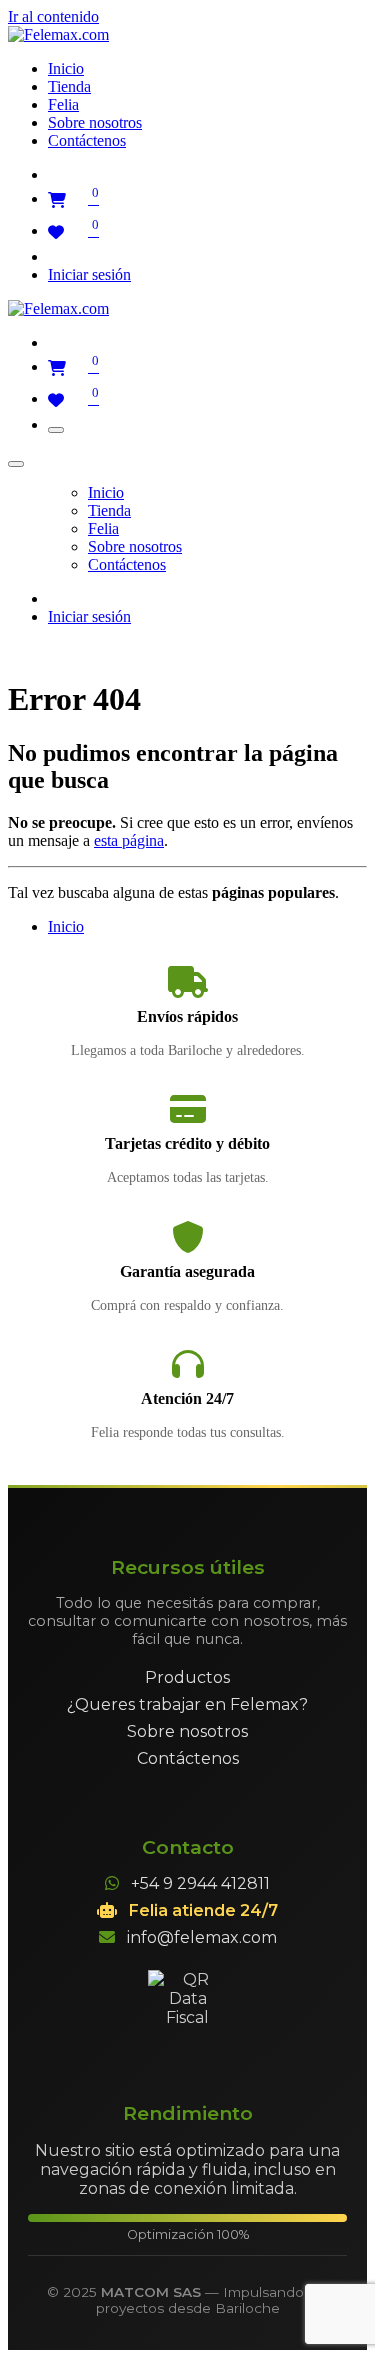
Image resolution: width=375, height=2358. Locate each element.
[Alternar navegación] (56, 430)
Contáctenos (188, 1758)
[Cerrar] (16, 464)
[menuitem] (66, 68)
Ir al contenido (53, 16)
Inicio (66, 926)
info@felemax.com (202, 1937)
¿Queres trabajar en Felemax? (187, 1704)
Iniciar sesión (89, 274)
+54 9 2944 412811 (200, 1883)
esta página (129, 840)
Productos (187, 1677)
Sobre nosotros (187, 1731)
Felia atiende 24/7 (203, 1910)
